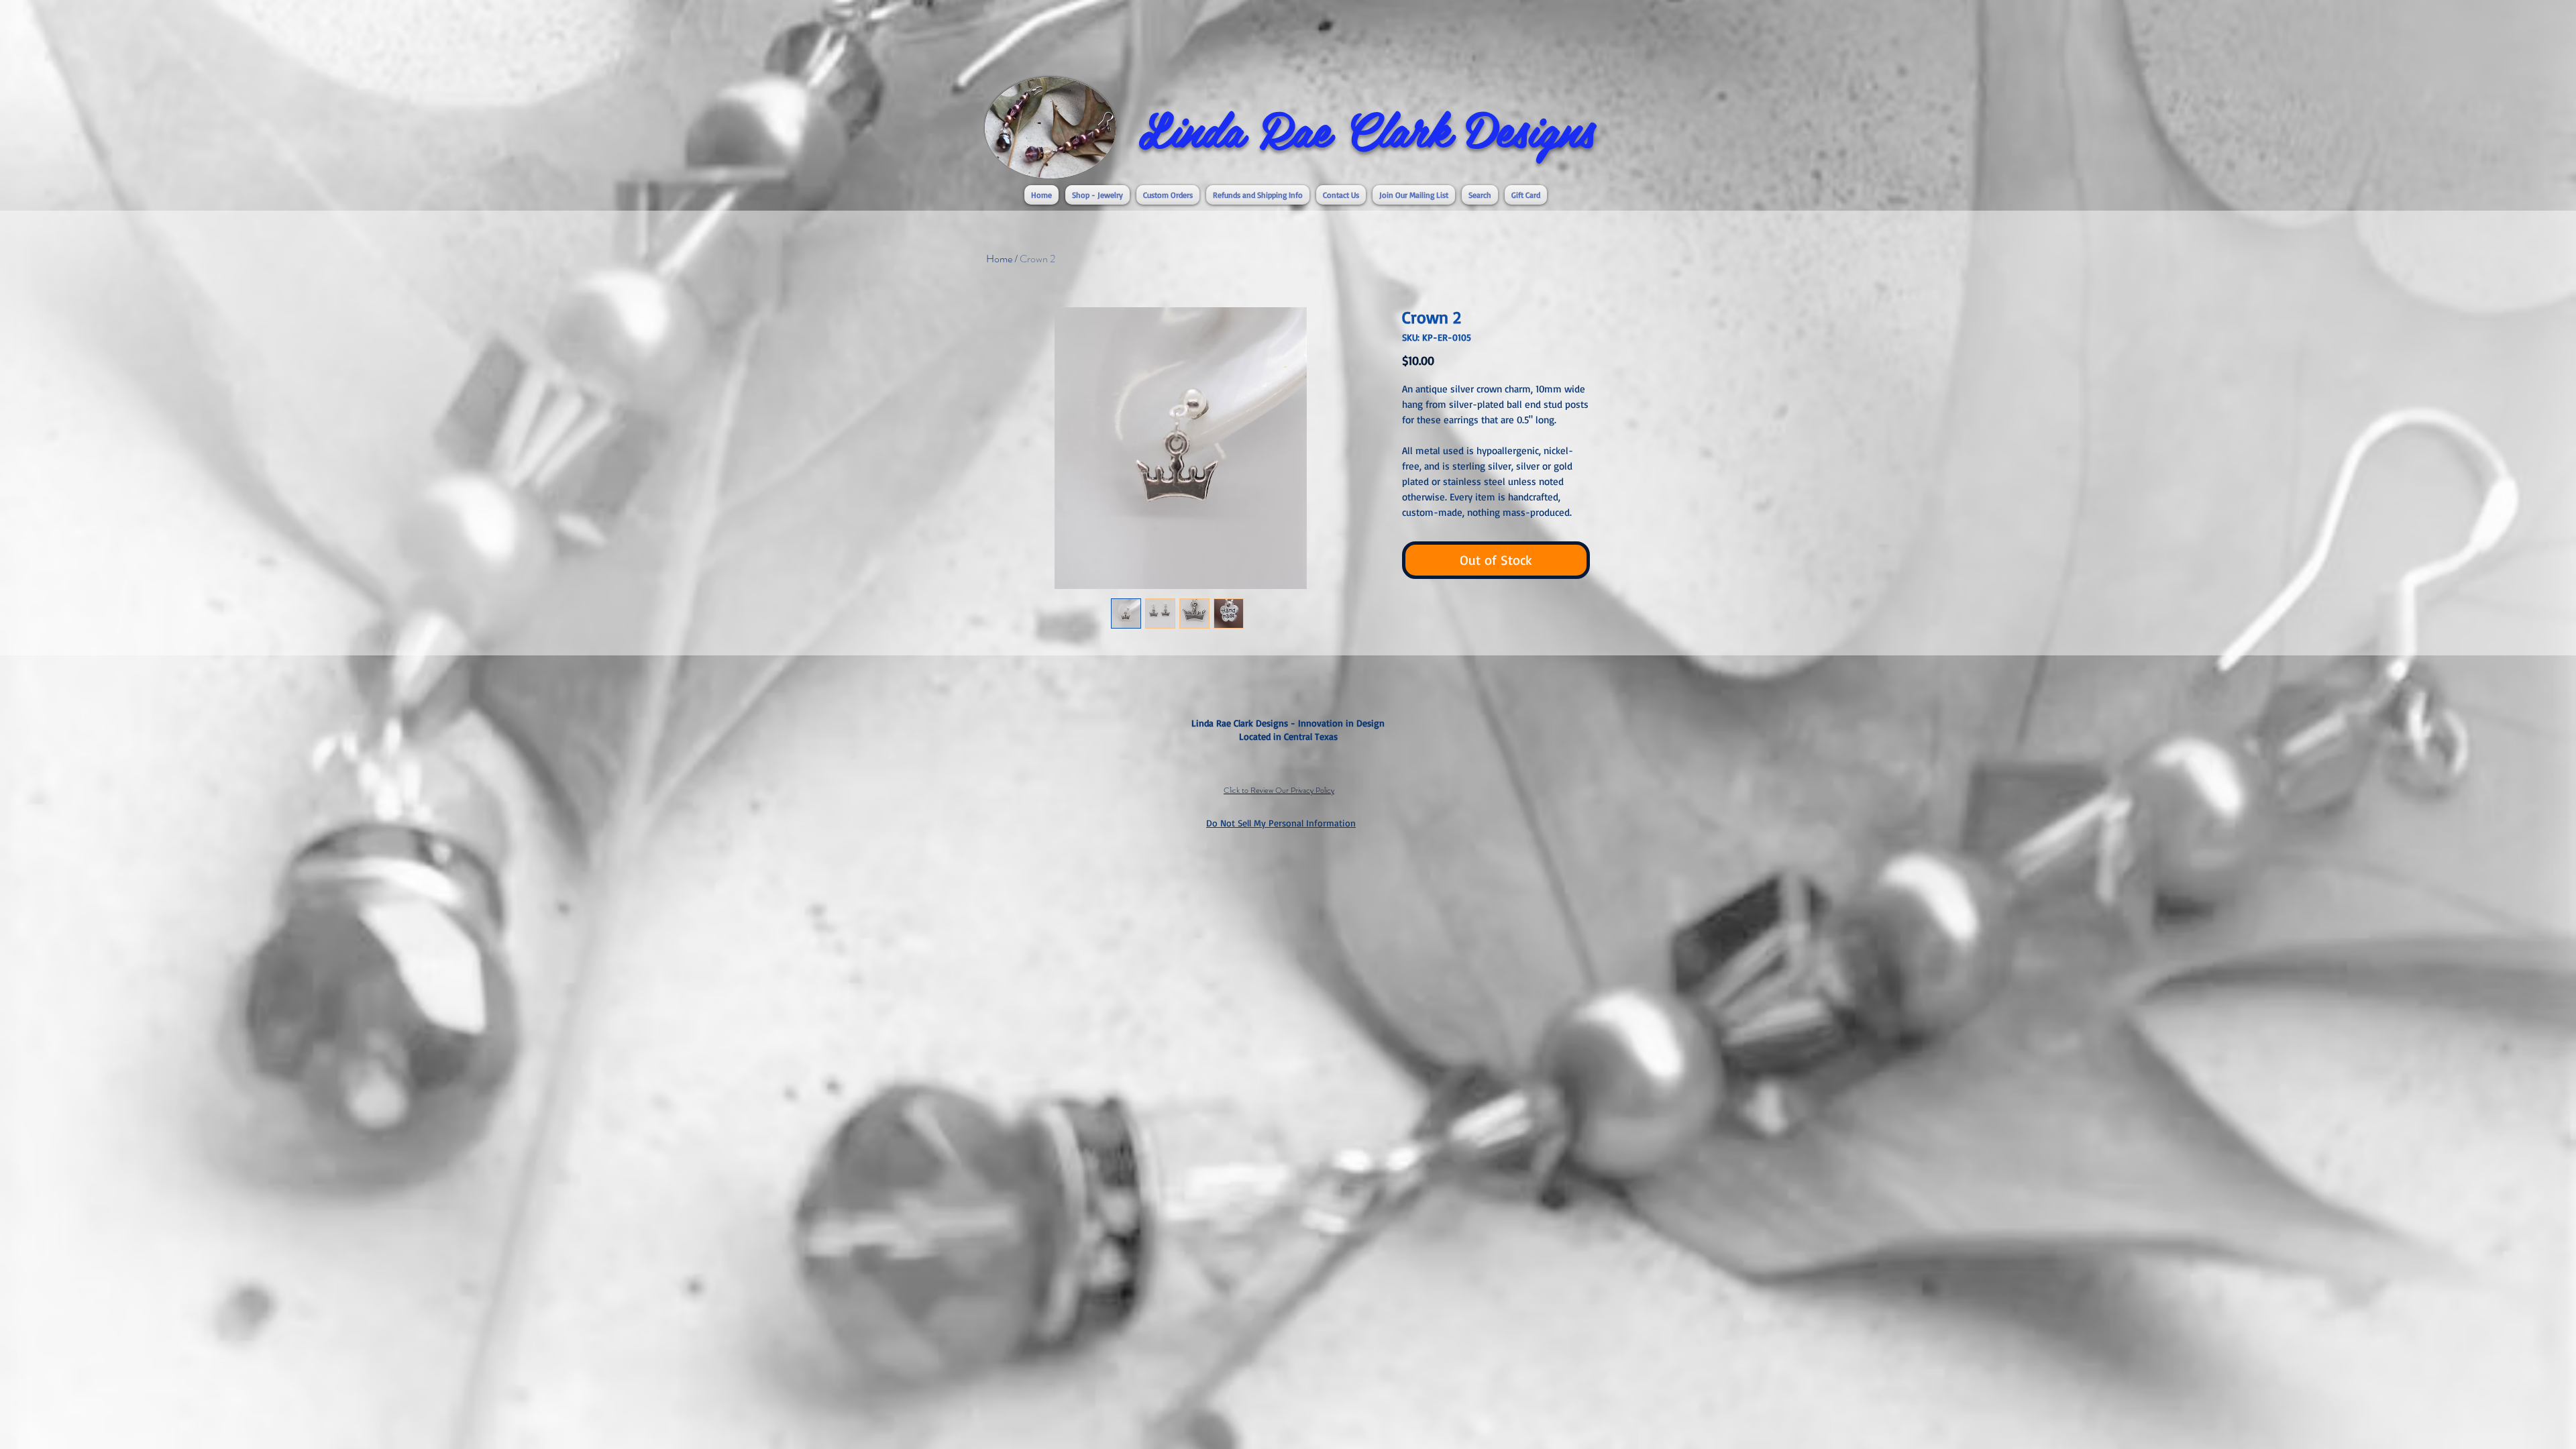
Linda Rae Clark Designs (1366, 128)
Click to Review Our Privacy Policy (1279, 790)
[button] (1097, 195)
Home (999, 259)
